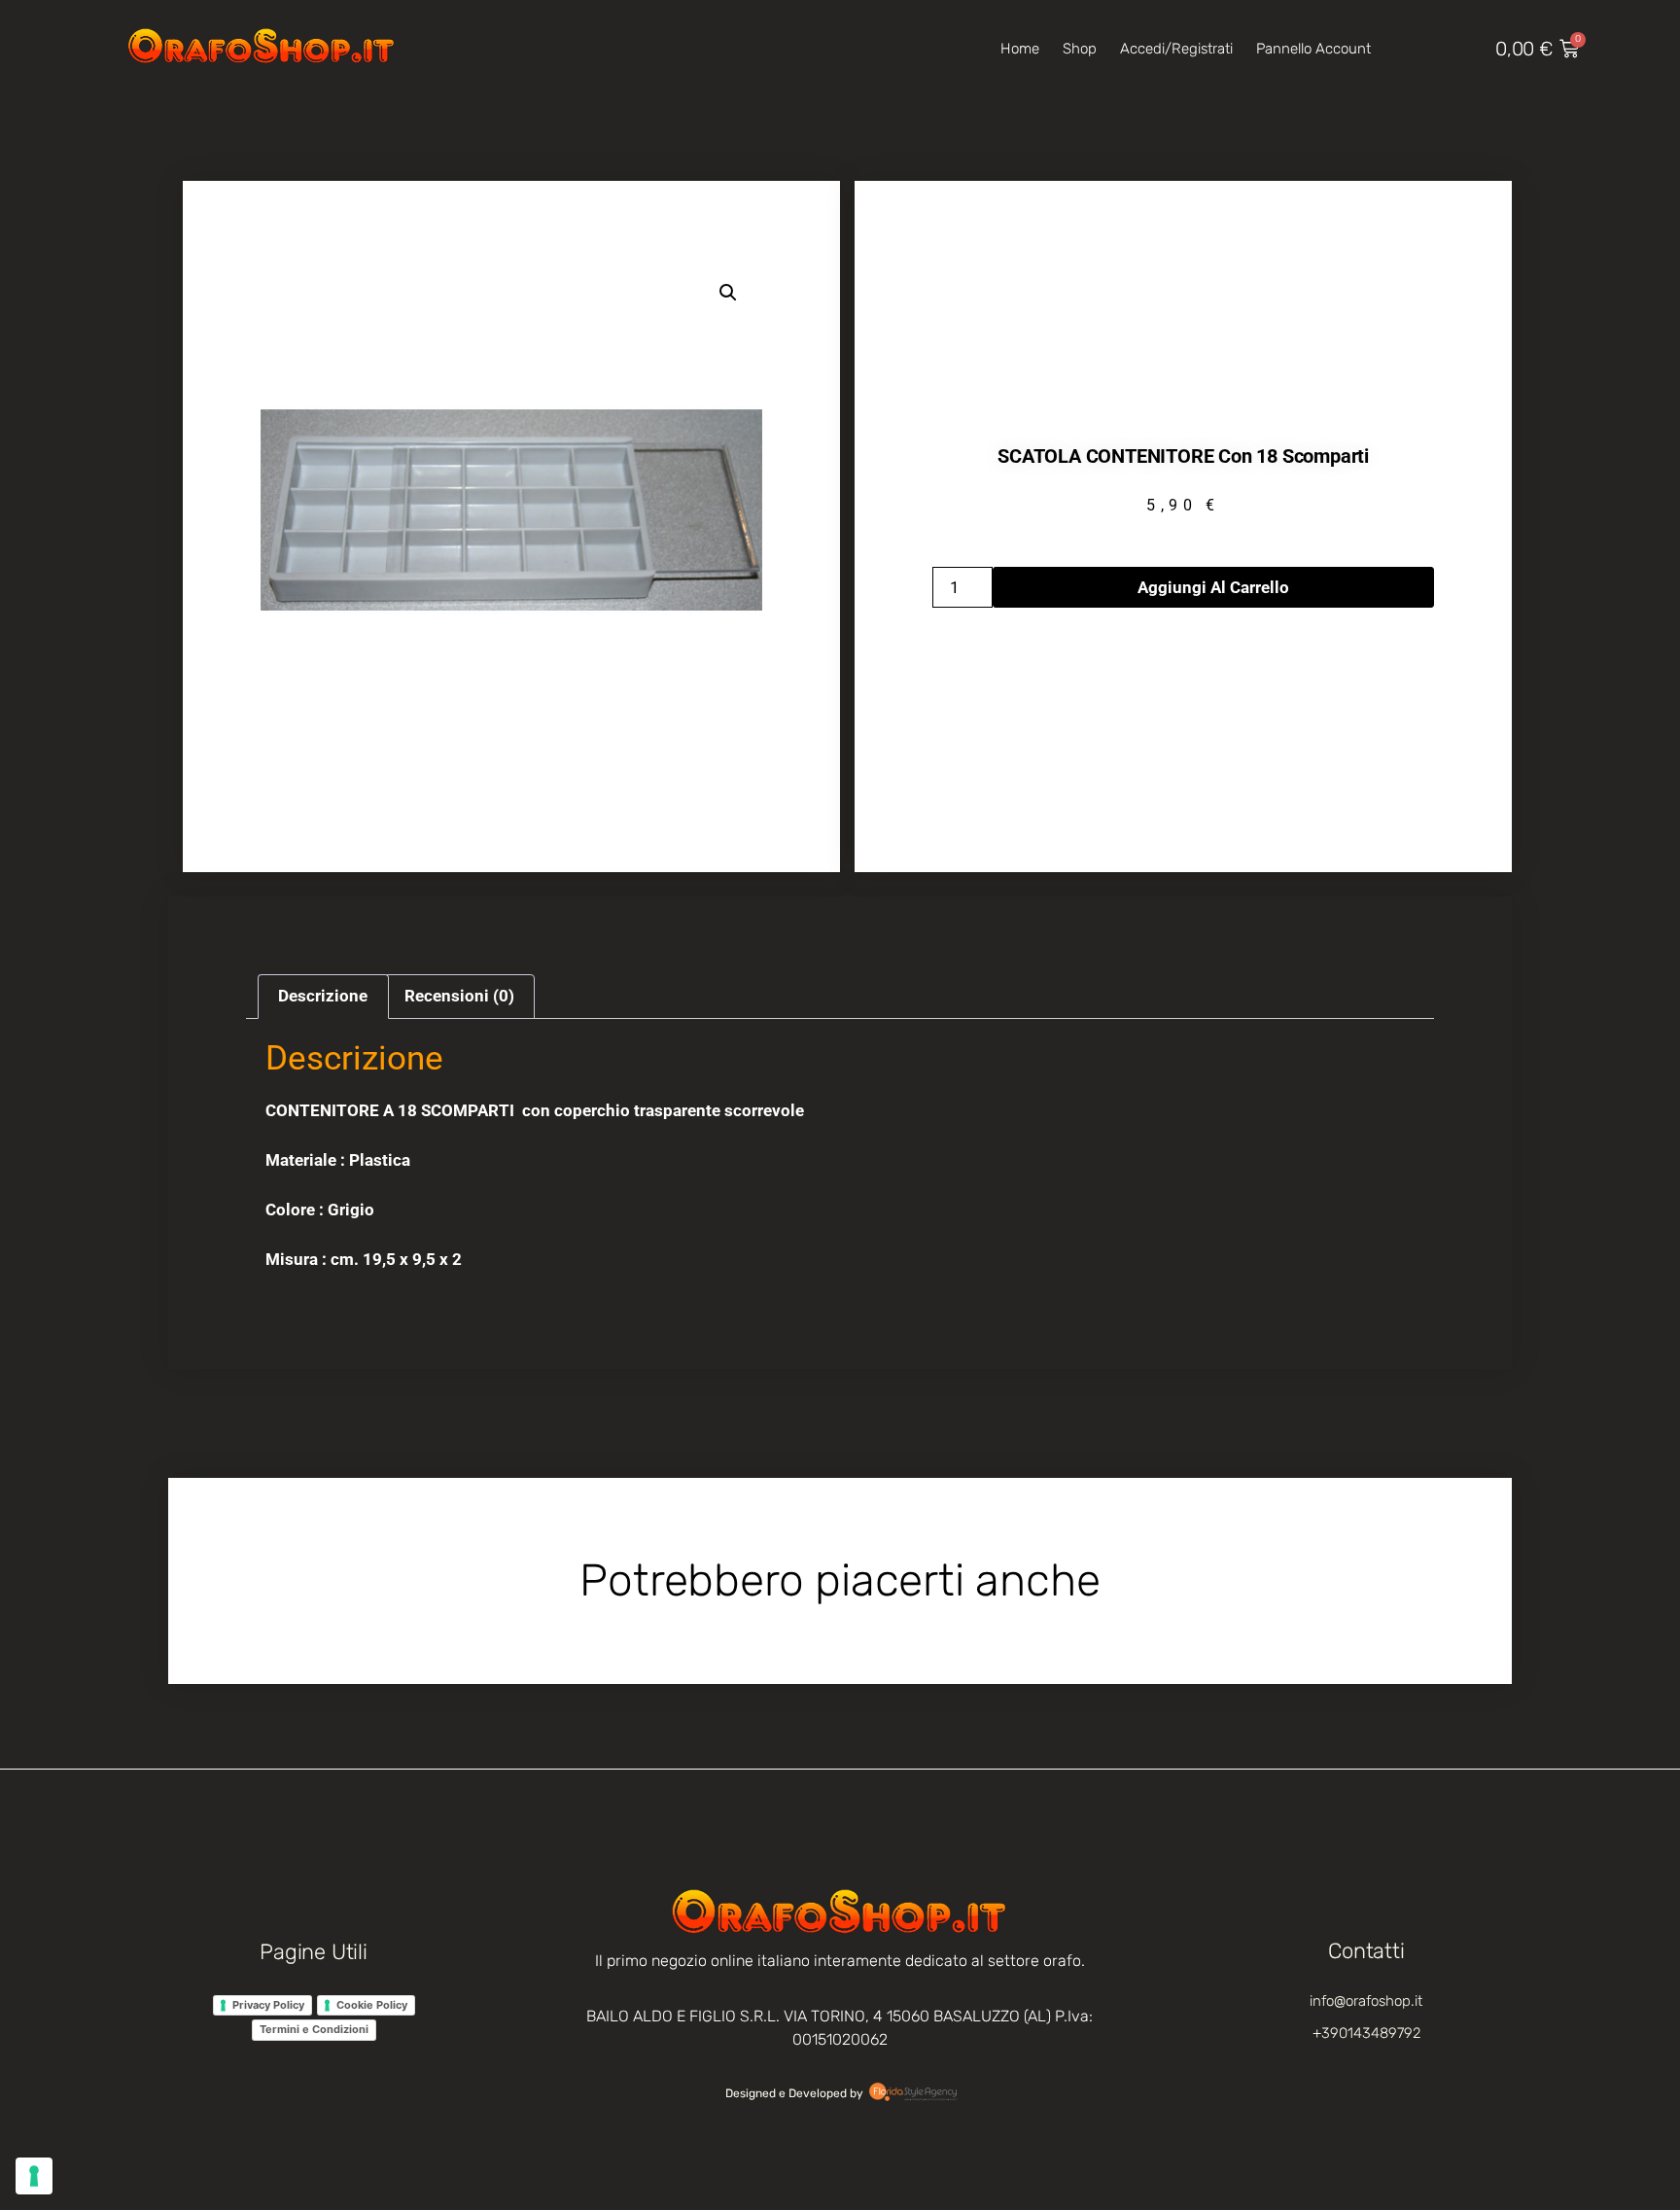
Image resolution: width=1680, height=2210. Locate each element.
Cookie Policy (372, 2005)
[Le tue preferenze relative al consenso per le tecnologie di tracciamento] (34, 2176)
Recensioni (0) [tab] (459, 996)
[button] (728, 293)
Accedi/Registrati (1176, 49)
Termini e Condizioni (314, 2029)
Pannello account (1313, 49)
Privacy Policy (268, 2005)
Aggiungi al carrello (1213, 587)
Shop (1080, 49)
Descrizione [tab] (323, 996)
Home (1020, 49)
